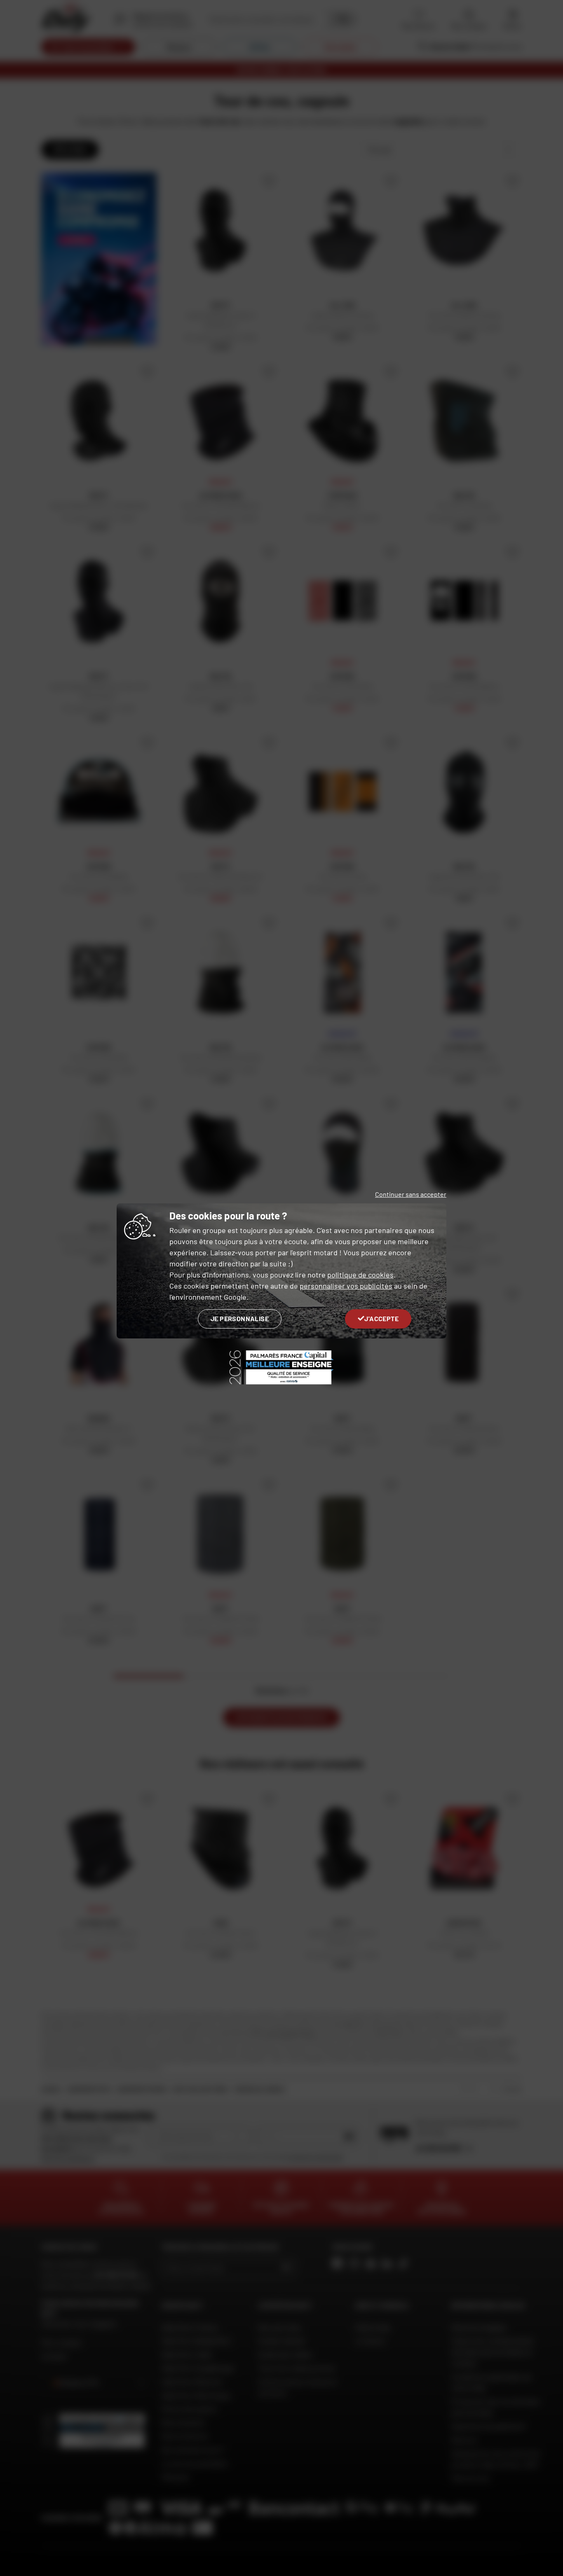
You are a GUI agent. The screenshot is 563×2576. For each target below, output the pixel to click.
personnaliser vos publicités (346, 1286)
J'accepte (381, 1318)
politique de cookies (360, 1275)
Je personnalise (240, 1318)
